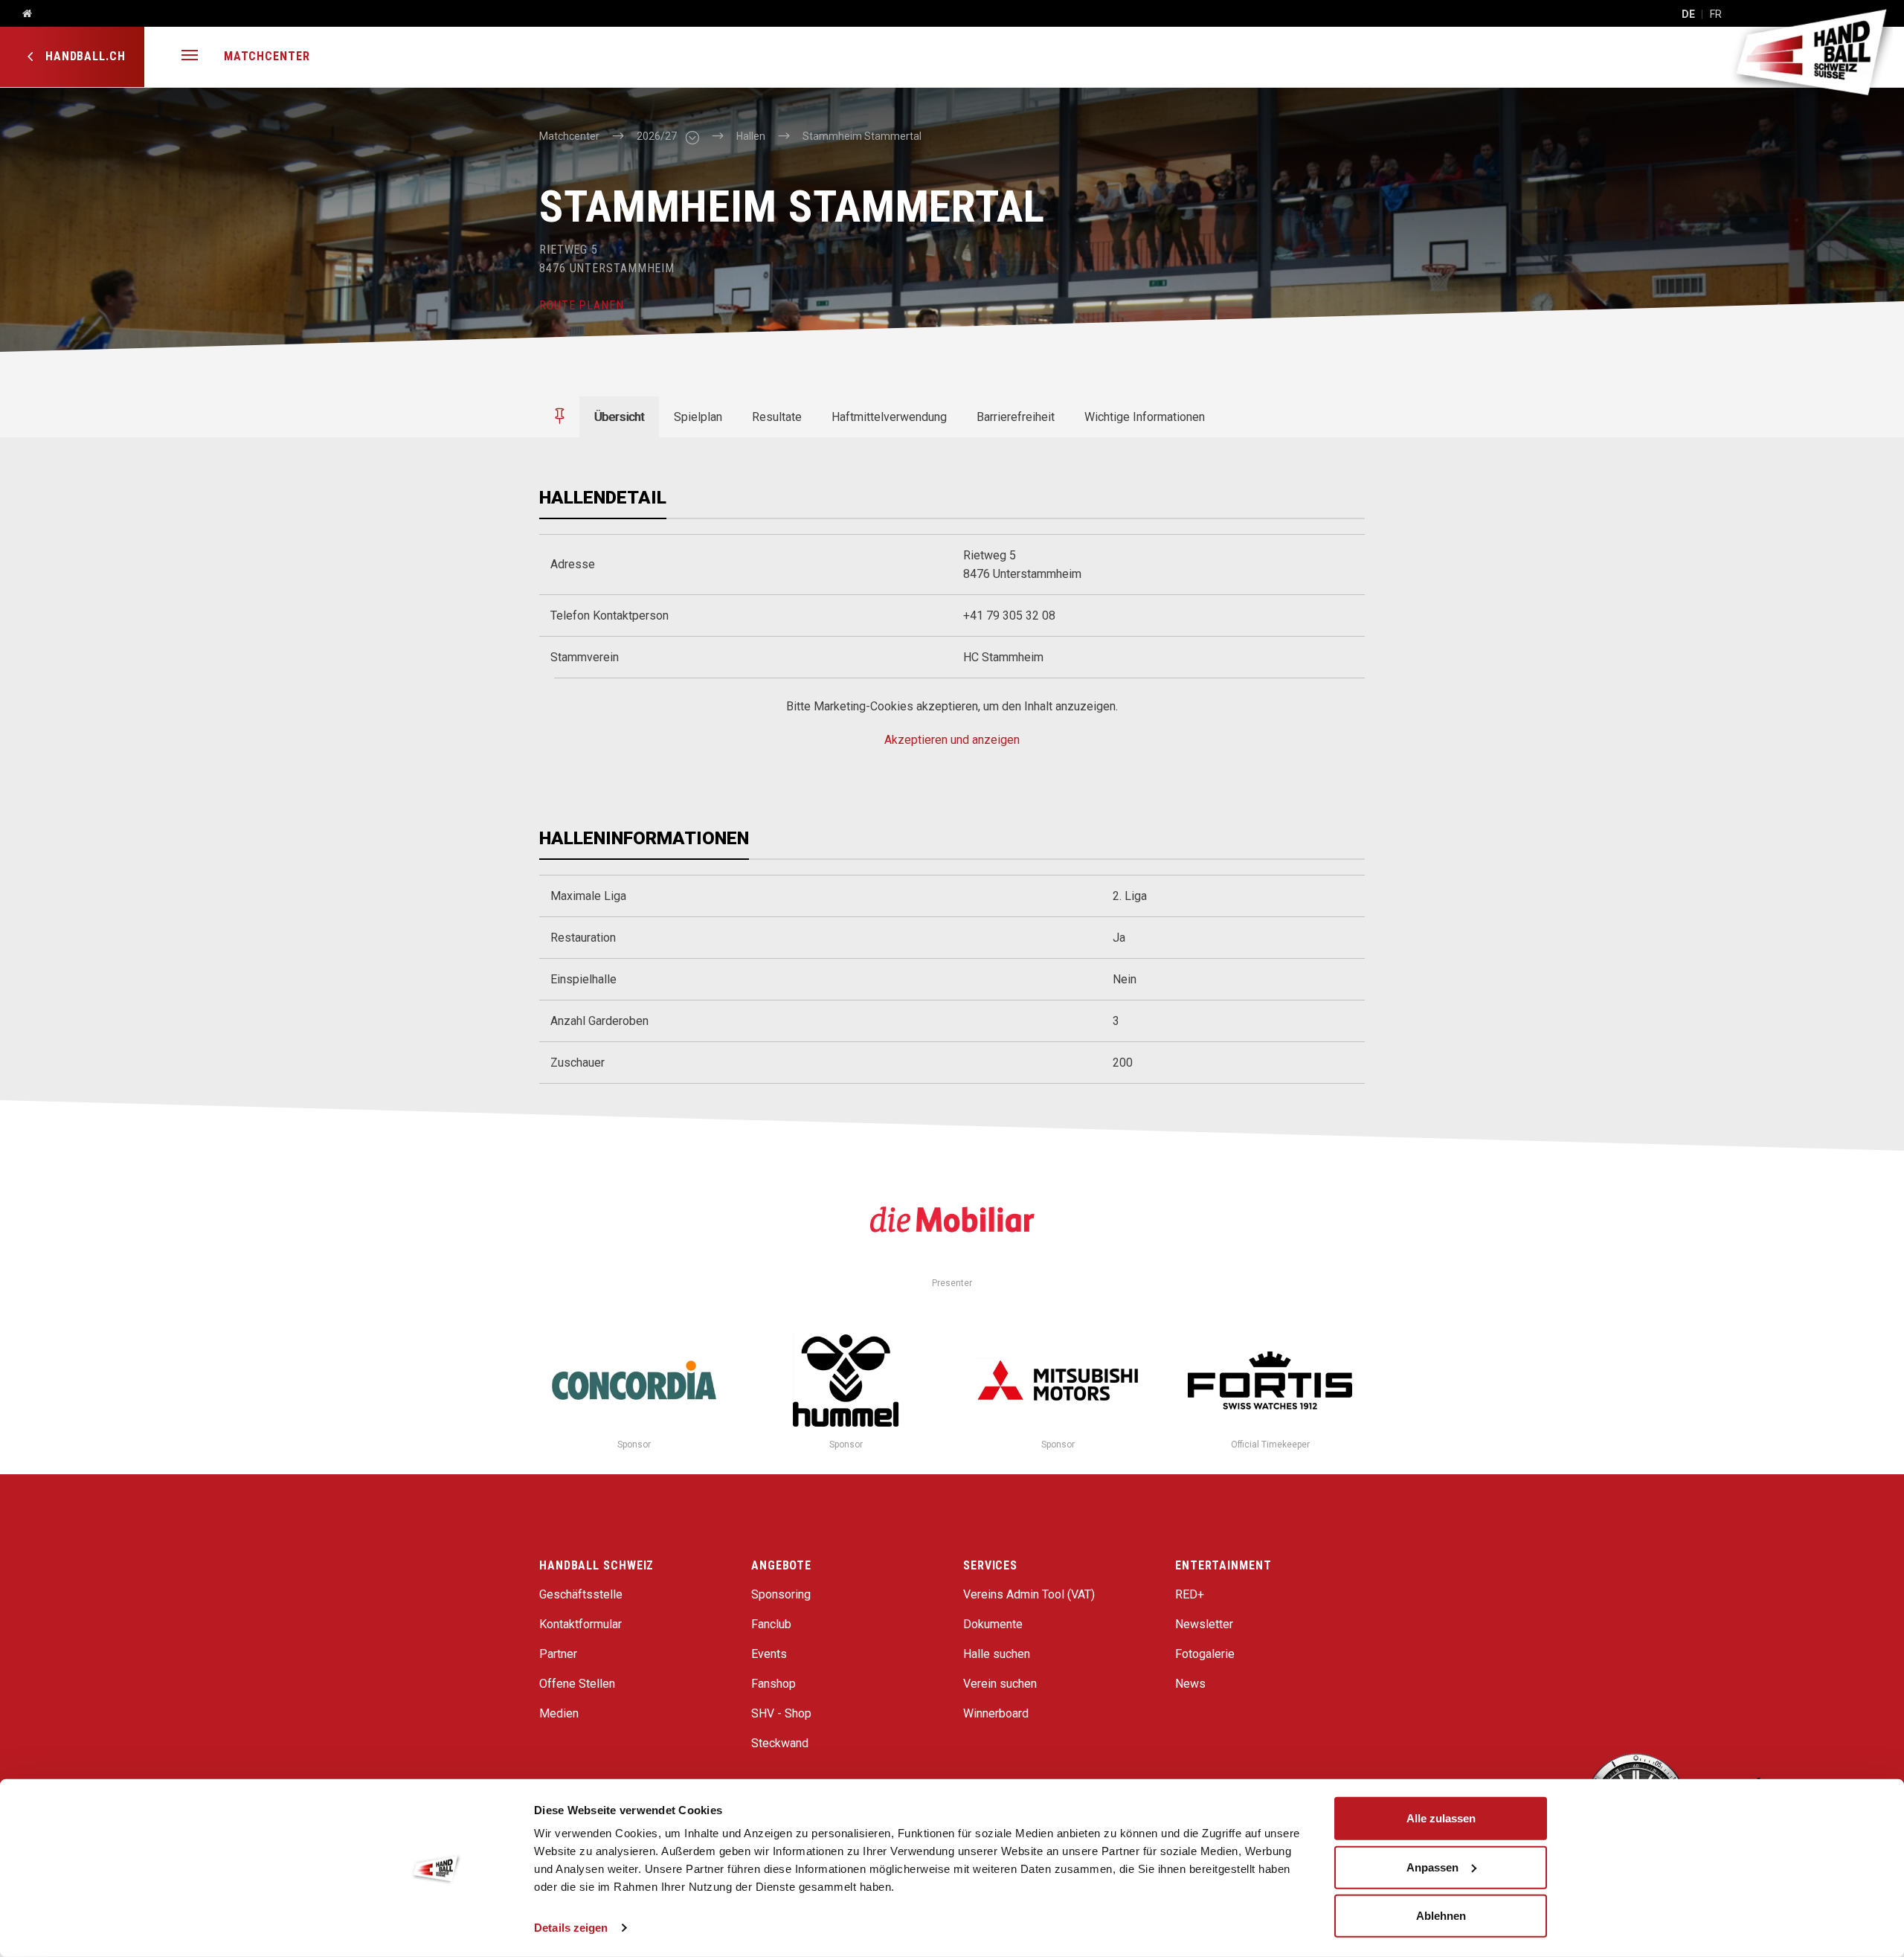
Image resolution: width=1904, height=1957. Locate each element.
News (1190, 1684)
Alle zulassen (1441, 1818)
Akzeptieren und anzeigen (952, 740)
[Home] (22, 14)
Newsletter (1204, 1624)
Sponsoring (781, 1594)
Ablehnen (1441, 1916)
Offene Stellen (577, 1684)
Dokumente (993, 1624)
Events (769, 1654)
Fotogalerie (1205, 1654)
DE (1688, 14)
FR (1716, 14)
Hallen (751, 136)
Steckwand (780, 1743)
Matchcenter (267, 56)
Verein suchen (1000, 1684)
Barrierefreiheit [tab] (1016, 417)
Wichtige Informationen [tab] (1145, 417)
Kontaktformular (580, 1624)
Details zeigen (571, 1928)
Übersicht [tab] (619, 417)
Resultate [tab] (777, 417)
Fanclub (771, 1624)
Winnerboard (996, 1713)
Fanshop (773, 1684)
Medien (559, 1713)
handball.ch (84, 56)
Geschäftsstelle (581, 1594)
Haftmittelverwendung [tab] (889, 417)
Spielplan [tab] (698, 417)
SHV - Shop (781, 1713)
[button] (190, 57)
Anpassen (1432, 1867)
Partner (558, 1654)
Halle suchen (997, 1654)
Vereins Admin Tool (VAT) (1029, 1594)
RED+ (1190, 1594)
